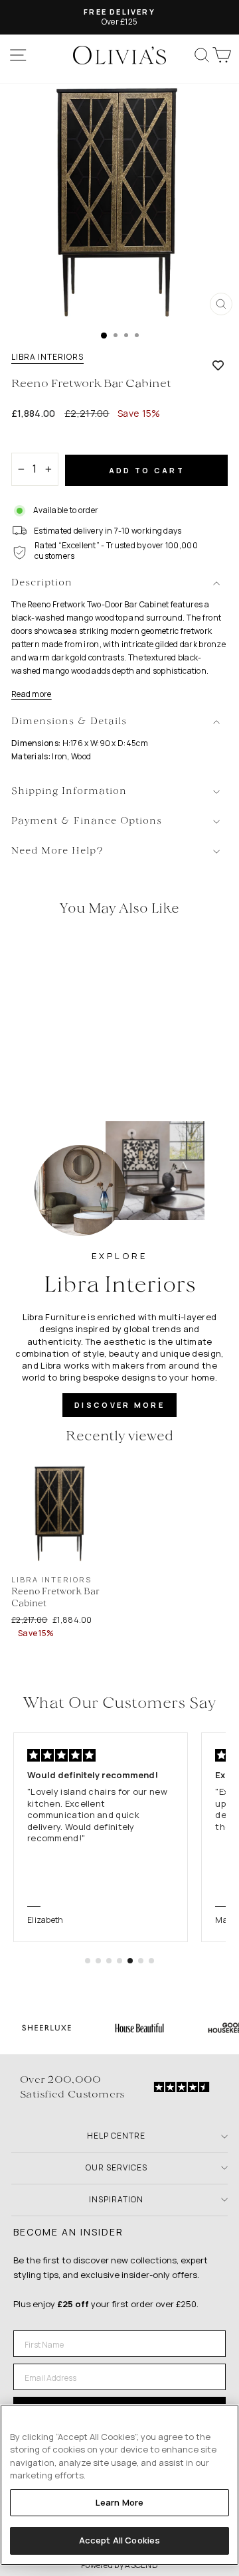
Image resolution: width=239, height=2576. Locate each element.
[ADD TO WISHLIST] (218, 365)
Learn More (119, 2502)
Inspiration (116, 2199)
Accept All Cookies (119, 2540)
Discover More (119, 1405)
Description (42, 583)
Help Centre (116, 2136)
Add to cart (147, 470)
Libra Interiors (47, 357)
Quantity (34, 441)
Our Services (117, 2167)
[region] (119, 2485)
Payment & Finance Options (87, 821)
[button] (88, 1961)
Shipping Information (69, 792)
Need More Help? (57, 851)
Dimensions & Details (69, 722)
